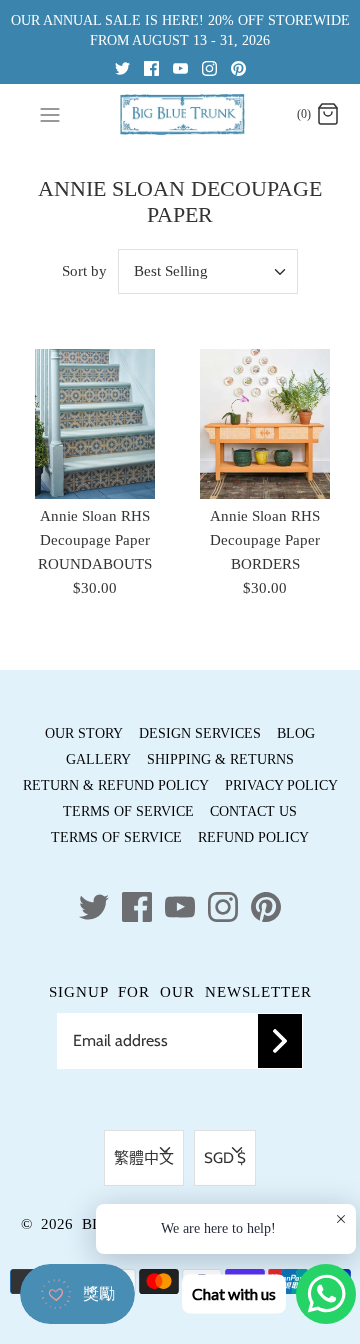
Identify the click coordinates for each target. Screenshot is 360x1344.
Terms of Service (128, 811)
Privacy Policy (281, 785)
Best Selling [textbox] (171, 271)
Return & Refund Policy (116, 785)
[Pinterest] (238, 67)
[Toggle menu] (50, 114)
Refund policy (253, 837)
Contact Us (253, 811)
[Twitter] (122, 67)
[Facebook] (151, 67)
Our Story (84, 733)
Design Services (200, 733)
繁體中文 (144, 1158)
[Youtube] (180, 67)
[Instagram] (209, 67)
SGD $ (225, 1158)
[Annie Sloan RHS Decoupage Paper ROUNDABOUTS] (95, 424)
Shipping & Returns (220, 759)
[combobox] (208, 271)
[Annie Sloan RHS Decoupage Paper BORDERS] (265, 424)
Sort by (84, 271)
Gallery (98, 759)
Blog (296, 733)
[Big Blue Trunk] (180, 114)
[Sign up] (280, 1041)
